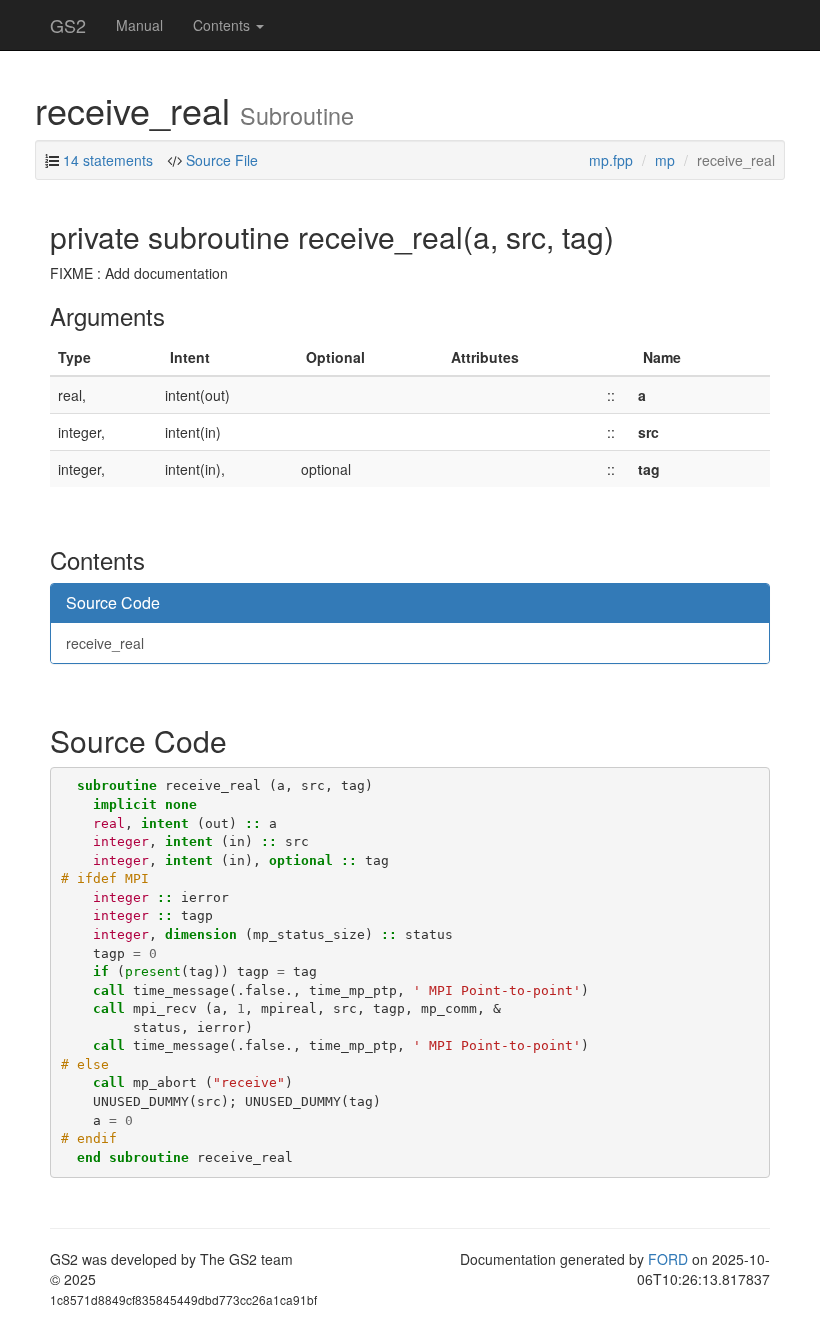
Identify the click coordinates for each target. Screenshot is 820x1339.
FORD (668, 1259)
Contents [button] (223, 25)
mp (665, 160)
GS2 (68, 25)
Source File (222, 160)
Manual (139, 25)
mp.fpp (611, 160)
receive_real (105, 643)
